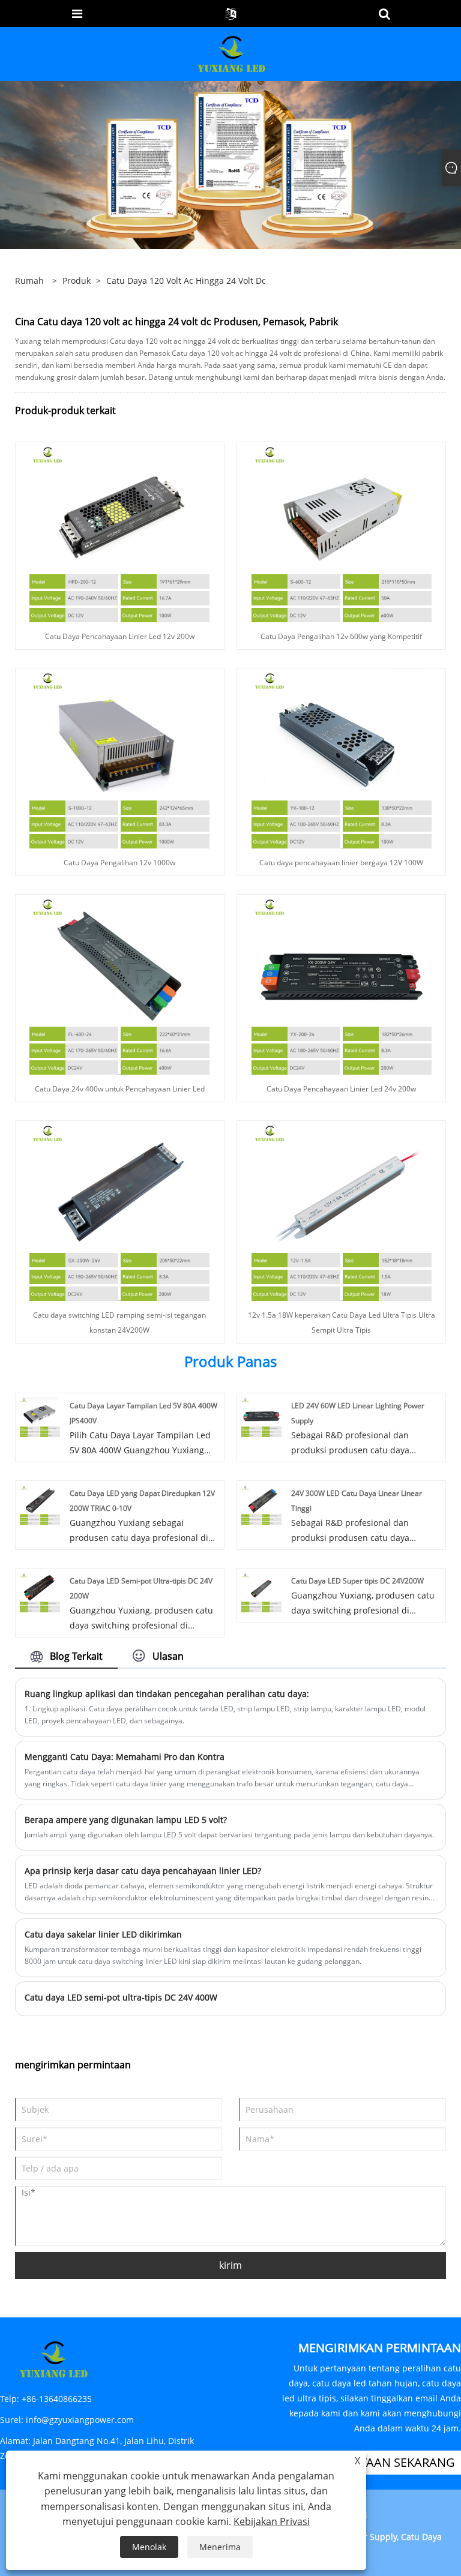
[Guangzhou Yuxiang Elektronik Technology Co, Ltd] (232, 53)
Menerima (220, 2547)
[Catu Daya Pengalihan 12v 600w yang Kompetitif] (342, 531)
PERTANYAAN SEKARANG (386, 2462)
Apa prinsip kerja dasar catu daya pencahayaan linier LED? (143, 1871)
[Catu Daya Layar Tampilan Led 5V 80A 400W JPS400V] (40, 1416)
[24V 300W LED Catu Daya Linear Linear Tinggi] (261, 1504)
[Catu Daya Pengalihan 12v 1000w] (119, 758)
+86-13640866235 (57, 2399)
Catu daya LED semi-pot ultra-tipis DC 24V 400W (121, 1997)
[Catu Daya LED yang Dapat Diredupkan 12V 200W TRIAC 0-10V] (40, 1504)
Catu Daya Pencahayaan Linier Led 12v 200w (120, 636)
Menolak (149, 2547)
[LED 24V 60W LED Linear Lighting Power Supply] (261, 1416)
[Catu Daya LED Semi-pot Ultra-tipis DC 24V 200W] (40, 1592)
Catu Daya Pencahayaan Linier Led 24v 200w (341, 1089)
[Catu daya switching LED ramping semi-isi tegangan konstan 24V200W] (119, 1210)
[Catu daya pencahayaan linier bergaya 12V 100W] (342, 758)
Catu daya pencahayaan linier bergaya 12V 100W (341, 863)
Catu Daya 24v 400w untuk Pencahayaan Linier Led (120, 1089)
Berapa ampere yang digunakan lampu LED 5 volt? (126, 1820)
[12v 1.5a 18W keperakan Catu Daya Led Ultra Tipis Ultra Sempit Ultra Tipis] (342, 1210)
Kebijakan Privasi (272, 2521)
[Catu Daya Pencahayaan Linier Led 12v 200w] (119, 531)
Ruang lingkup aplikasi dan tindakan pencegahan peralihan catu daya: (167, 1694)
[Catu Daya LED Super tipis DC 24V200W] (261, 1592)
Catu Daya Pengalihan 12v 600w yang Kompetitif (341, 636)
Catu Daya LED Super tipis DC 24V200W (357, 1581)
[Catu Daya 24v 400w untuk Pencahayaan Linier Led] (119, 984)
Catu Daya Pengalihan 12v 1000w (119, 863)
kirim (230, 2265)
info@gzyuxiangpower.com (80, 2420)
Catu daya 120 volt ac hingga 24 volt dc (186, 281)
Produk (77, 281)
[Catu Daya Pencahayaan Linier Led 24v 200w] (342, 984)
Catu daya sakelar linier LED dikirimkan (103, 1934)
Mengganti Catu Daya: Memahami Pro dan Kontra (125, 1757)
